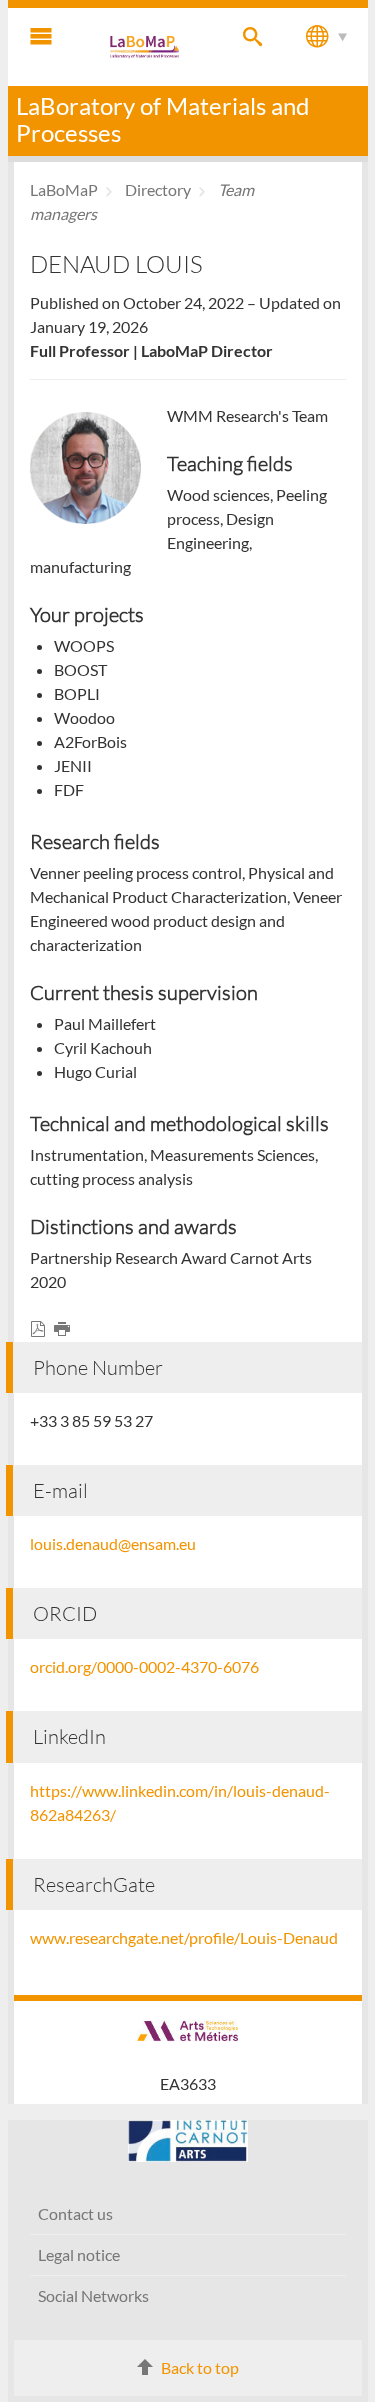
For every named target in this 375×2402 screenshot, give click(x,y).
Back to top (200, 2367)
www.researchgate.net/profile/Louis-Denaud (184, 1937)
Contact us (75, 2213)
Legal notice (79, 2254)
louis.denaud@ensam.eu (113, 1543)
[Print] (66, 1329)
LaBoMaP (64, 189)
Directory (158, 189)
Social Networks (93, 2295)
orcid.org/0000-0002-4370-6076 (144, 1666)
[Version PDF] (42, 1329)
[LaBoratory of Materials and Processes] (146, 47)
